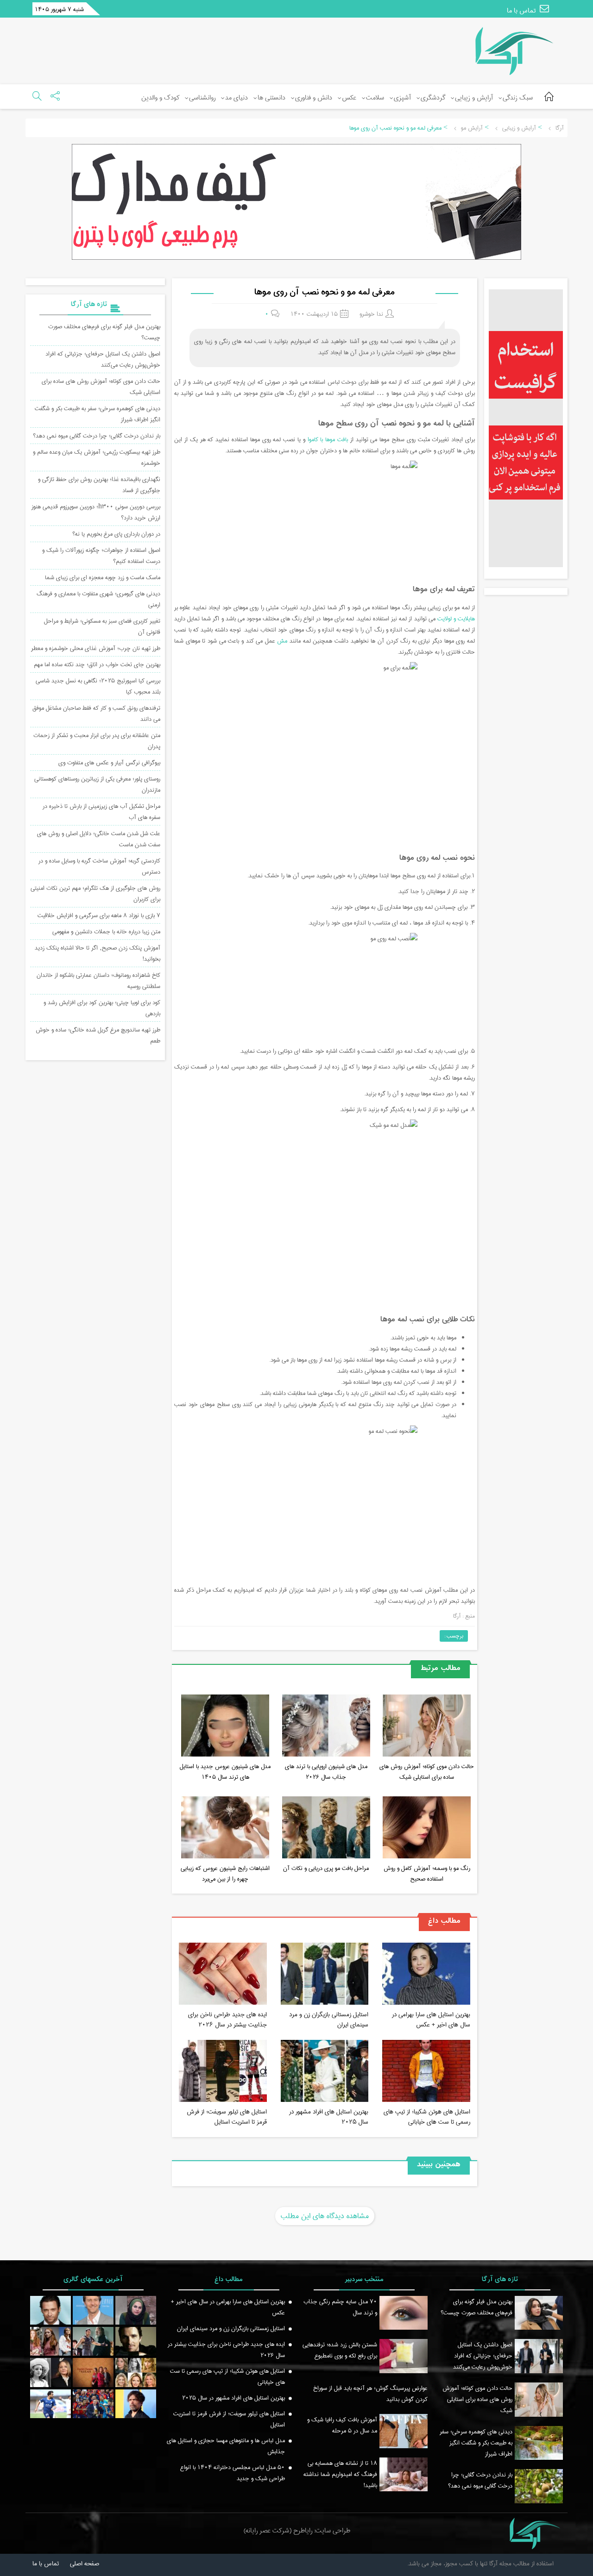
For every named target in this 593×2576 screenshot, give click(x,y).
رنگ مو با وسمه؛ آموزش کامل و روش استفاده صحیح (427, 1873)
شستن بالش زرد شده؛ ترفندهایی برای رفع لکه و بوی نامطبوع (340, 2350)
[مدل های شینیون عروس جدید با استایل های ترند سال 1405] (225, 1727)
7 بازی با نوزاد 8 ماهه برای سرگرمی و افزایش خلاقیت (99, 915)
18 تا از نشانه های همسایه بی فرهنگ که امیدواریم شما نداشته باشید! (340, 2474)
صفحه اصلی (85, 2563)
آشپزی (402, 98)
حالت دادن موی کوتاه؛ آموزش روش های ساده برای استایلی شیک (427, 1772)
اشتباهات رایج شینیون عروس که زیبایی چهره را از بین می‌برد (225, 1873)
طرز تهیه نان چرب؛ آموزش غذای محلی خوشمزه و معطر (96, 648)
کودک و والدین (160, 98)
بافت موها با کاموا (328, 439)
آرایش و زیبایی (474, 98)
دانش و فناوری (314, 98)
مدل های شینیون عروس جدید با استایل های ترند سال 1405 (225, 1772)
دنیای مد (237, 98)
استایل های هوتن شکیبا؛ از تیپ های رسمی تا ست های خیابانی (427, 2117)
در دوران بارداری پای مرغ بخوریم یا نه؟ (116, 534)
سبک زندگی (518, 98)
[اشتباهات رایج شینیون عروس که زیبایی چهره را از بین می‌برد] (225, 1829)
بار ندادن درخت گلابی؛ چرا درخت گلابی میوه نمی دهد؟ (97, 436)
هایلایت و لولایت (456, 619)
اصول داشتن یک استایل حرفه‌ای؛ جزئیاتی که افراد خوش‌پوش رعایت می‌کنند (103, 359)
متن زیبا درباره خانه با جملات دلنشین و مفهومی (106, 932)
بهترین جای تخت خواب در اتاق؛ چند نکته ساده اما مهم (97, 664)
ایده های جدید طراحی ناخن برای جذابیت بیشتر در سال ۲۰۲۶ (227, 2020)
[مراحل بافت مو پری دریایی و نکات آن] (326, 1829)
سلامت (375, 98)
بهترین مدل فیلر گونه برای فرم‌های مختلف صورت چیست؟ (476, 2307)
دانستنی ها (271, 98)
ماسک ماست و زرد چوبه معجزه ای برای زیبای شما (103, 577)
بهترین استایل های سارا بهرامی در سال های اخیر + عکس (431, 2020)
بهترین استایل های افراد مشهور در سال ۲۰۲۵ (329, 2117)
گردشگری (433, 98)
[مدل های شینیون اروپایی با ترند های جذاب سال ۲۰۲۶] (326, 1727)
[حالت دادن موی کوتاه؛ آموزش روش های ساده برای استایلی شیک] (427, 1727)
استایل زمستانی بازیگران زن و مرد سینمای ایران (329, 2020)
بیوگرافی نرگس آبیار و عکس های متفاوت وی (109, 763)
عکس (349, 98)
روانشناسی (202, 98)
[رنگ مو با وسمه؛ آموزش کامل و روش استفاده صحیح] (427, 1829)
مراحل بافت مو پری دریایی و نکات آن (326, 1868)
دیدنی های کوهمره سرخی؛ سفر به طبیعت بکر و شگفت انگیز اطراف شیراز (476, 2443)
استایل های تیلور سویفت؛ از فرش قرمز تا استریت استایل (227, 2117)
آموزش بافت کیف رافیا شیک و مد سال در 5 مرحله (342, 2425)
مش (282, 641)
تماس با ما (522, 11)
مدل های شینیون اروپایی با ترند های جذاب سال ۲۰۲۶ (326, 1772)
